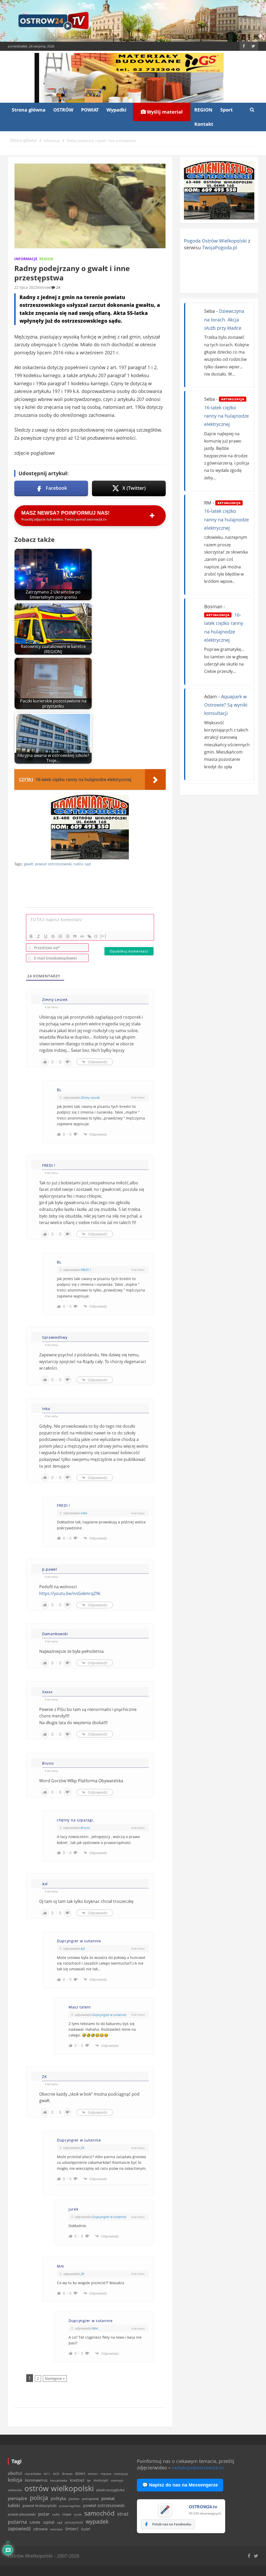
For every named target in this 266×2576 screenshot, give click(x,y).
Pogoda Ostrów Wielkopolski (215, 241)
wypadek (97, 2521)
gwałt (29, 864)
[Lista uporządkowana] (60, 936)
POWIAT (90, 110)
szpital (49, 2522)
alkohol (15, 2473)
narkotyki (117, 2480)
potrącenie (90, 2499)
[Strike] (53, 936)
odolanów (15, 2490)
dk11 (47, 2474)
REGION (203, 110)
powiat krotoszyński (40, 2506)
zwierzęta (56, 2529)
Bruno (85, 1828)
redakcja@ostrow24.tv (198, 2468)
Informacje (26, 259)
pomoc (74, 2499)
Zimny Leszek (90, 1097)
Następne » (55, 2378)
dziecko (93, 2474)
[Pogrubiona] (31, 936)
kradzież (77, 2480)
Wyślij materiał (164, 112)
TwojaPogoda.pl (220, 247)
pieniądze (18, 2498)
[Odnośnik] (89, 936)
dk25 (56, 2474)
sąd (88, 864)
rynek (78, 2515)
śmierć (72, 2529)
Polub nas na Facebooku (172, 2524)
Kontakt (204, 124)
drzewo (67, 2474)
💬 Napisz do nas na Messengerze (180, 2485)
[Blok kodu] (82, 936)
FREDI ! (86, 1270)
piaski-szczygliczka (110, 2490)
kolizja (15, 2480)
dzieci (80, 2473)
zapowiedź (19, 2529)
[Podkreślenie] (46, 936)
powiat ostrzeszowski (53, 864)
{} (96, 936)
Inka (84, 1513)
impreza (106, 2474)
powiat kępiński (70, 2506)
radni (78, 864)
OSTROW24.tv (203, 2507)
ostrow (44, 287)
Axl (83, 1949)
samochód (99, 2513)
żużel (86, 2529)
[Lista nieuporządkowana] (68, 936)
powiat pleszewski (22, 2514)
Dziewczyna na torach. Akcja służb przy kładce (224, 319)
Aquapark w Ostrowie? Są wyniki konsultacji (226, 705)
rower (67, 2514)
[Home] (23, 141)
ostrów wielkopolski (59, 2488)
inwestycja (121, 2474)
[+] (103, 936)
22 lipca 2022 (26, 287)
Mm (95, 2328)
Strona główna (29, 110)
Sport (227, 110)
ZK (82, 2148)
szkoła (35, 2522)
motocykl (101, 2480)
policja (39, 2498)
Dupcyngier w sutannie (109, 2015)
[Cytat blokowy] (75, 936)
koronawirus (36, 2480)
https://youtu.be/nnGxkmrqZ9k (70, 1593)
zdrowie (40, 2529)
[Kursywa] (38, 936)
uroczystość (74, 2522)
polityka (58, 2498)
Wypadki (117, 110)
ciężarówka (33, 2474)
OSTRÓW (63, 110)
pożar (44, 2514)
